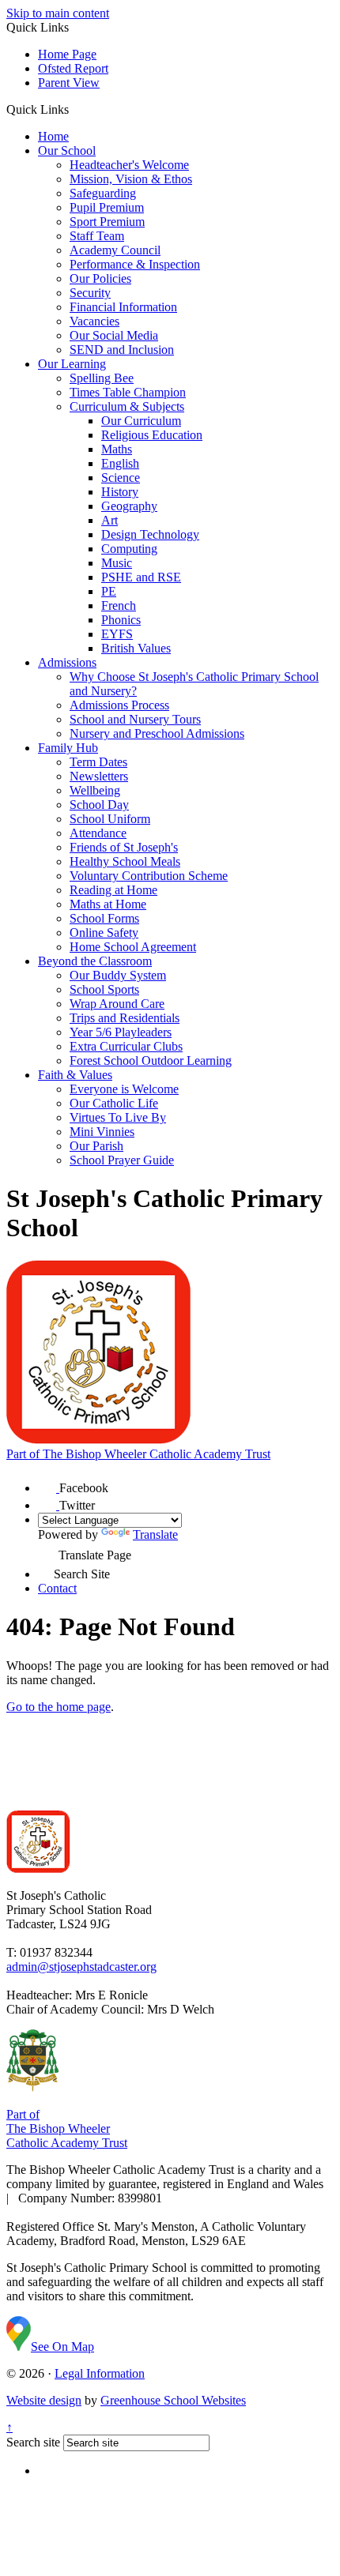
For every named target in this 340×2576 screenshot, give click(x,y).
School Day (99, 805)
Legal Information (100, 2373)
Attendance (98, 833)
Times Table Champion (128, 392)
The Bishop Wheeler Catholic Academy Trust (138, 1454)
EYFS (117, 634)
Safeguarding (103, 193)
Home (53, 136)
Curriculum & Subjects (127, 406)
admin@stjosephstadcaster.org (81, 1967)
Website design (44, 2400)
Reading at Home (113, 890)
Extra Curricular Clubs (126, 1046)
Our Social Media (114, 335)
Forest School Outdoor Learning (151, 1060)
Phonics (121, 620)
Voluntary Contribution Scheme (149, 876)
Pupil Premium (107, 207)
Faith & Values (75, 1075)
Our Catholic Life (114, 1103)
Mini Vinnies (102, 1132)
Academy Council (115, 250)
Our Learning (72, 364)
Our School (67, 150)
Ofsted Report (73, 68)
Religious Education (152, 435)
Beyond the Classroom (95, 961)
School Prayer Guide (122, 1160)
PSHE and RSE (141, 577)
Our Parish (96, 1146)
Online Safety (104, 933)
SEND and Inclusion (122, 350)
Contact (57, 1588)
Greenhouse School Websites (173, 2400)
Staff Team (97, 236)
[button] (75, 109)
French (119, 605)
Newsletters (99, 776)
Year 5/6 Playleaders (121, 1032)
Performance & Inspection (135, 264)
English (120, 463)
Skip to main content (58, 13)
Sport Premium (107, 222)
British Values (136, 648)
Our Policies (100, 278)
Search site (33, 2442)
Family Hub (68, 748)
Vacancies (94, 321)
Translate (155, 1534)
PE (109, 591)
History (120, 492)
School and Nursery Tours (135, 719)
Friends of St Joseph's (124, 847)
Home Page (67, 54)
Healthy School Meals (125, 861)
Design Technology (150, 534)
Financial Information (123, 307)
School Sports (104, 989)
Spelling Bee (102, 378)
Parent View (69, 83)
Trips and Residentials (125, 1018)
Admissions (67, 662)
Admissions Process (119, 705)
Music (117, 563)
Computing (129, 549)
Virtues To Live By (118, 1117)
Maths (117, 449)
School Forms (104, 918)
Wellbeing (95, 790)
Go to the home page (59, 1707)
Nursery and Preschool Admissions (157, 733)
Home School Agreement (133, 947)
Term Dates (98, 762)
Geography (129, 506)
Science (121, 478)
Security (90, 293)
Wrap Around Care (117, 1004)
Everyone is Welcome (124, 1089)
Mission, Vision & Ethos (131, 179)
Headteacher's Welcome (129, 165)
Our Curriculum (141, 421)
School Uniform (110, 819)
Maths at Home (108, 904)
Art (110, 520)
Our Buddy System (118, 975)
